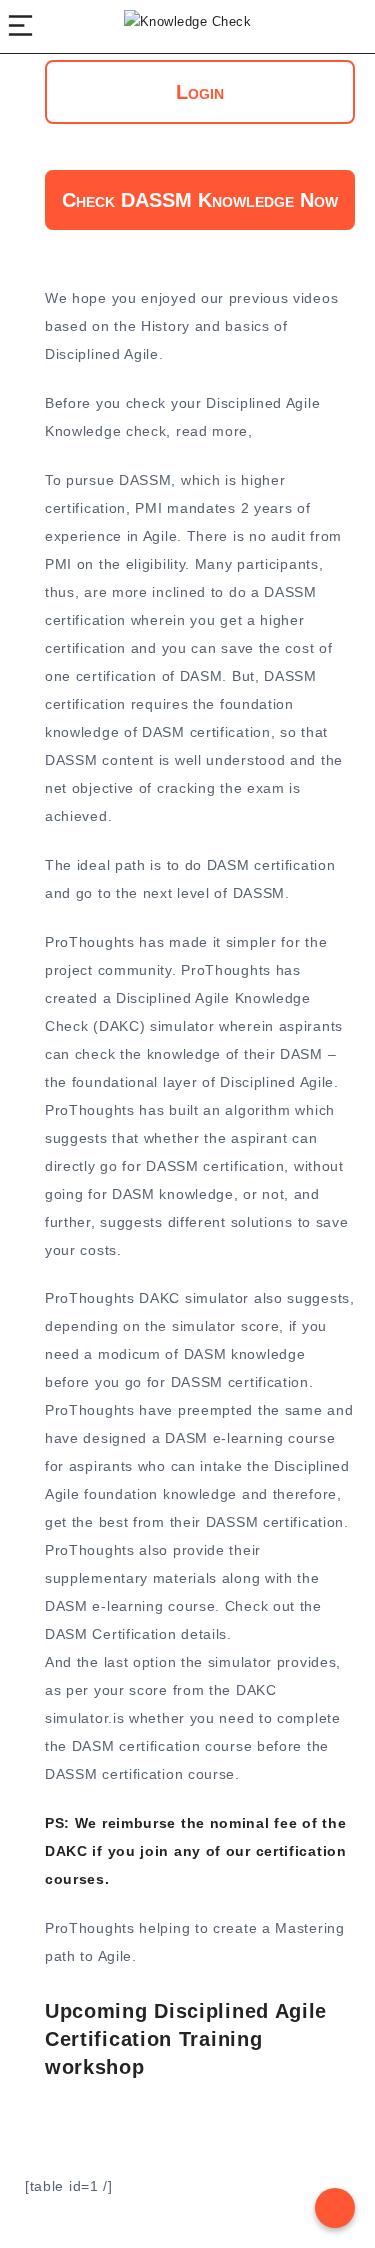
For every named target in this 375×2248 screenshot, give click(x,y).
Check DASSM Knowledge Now (200, 200)
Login (200, 92)
